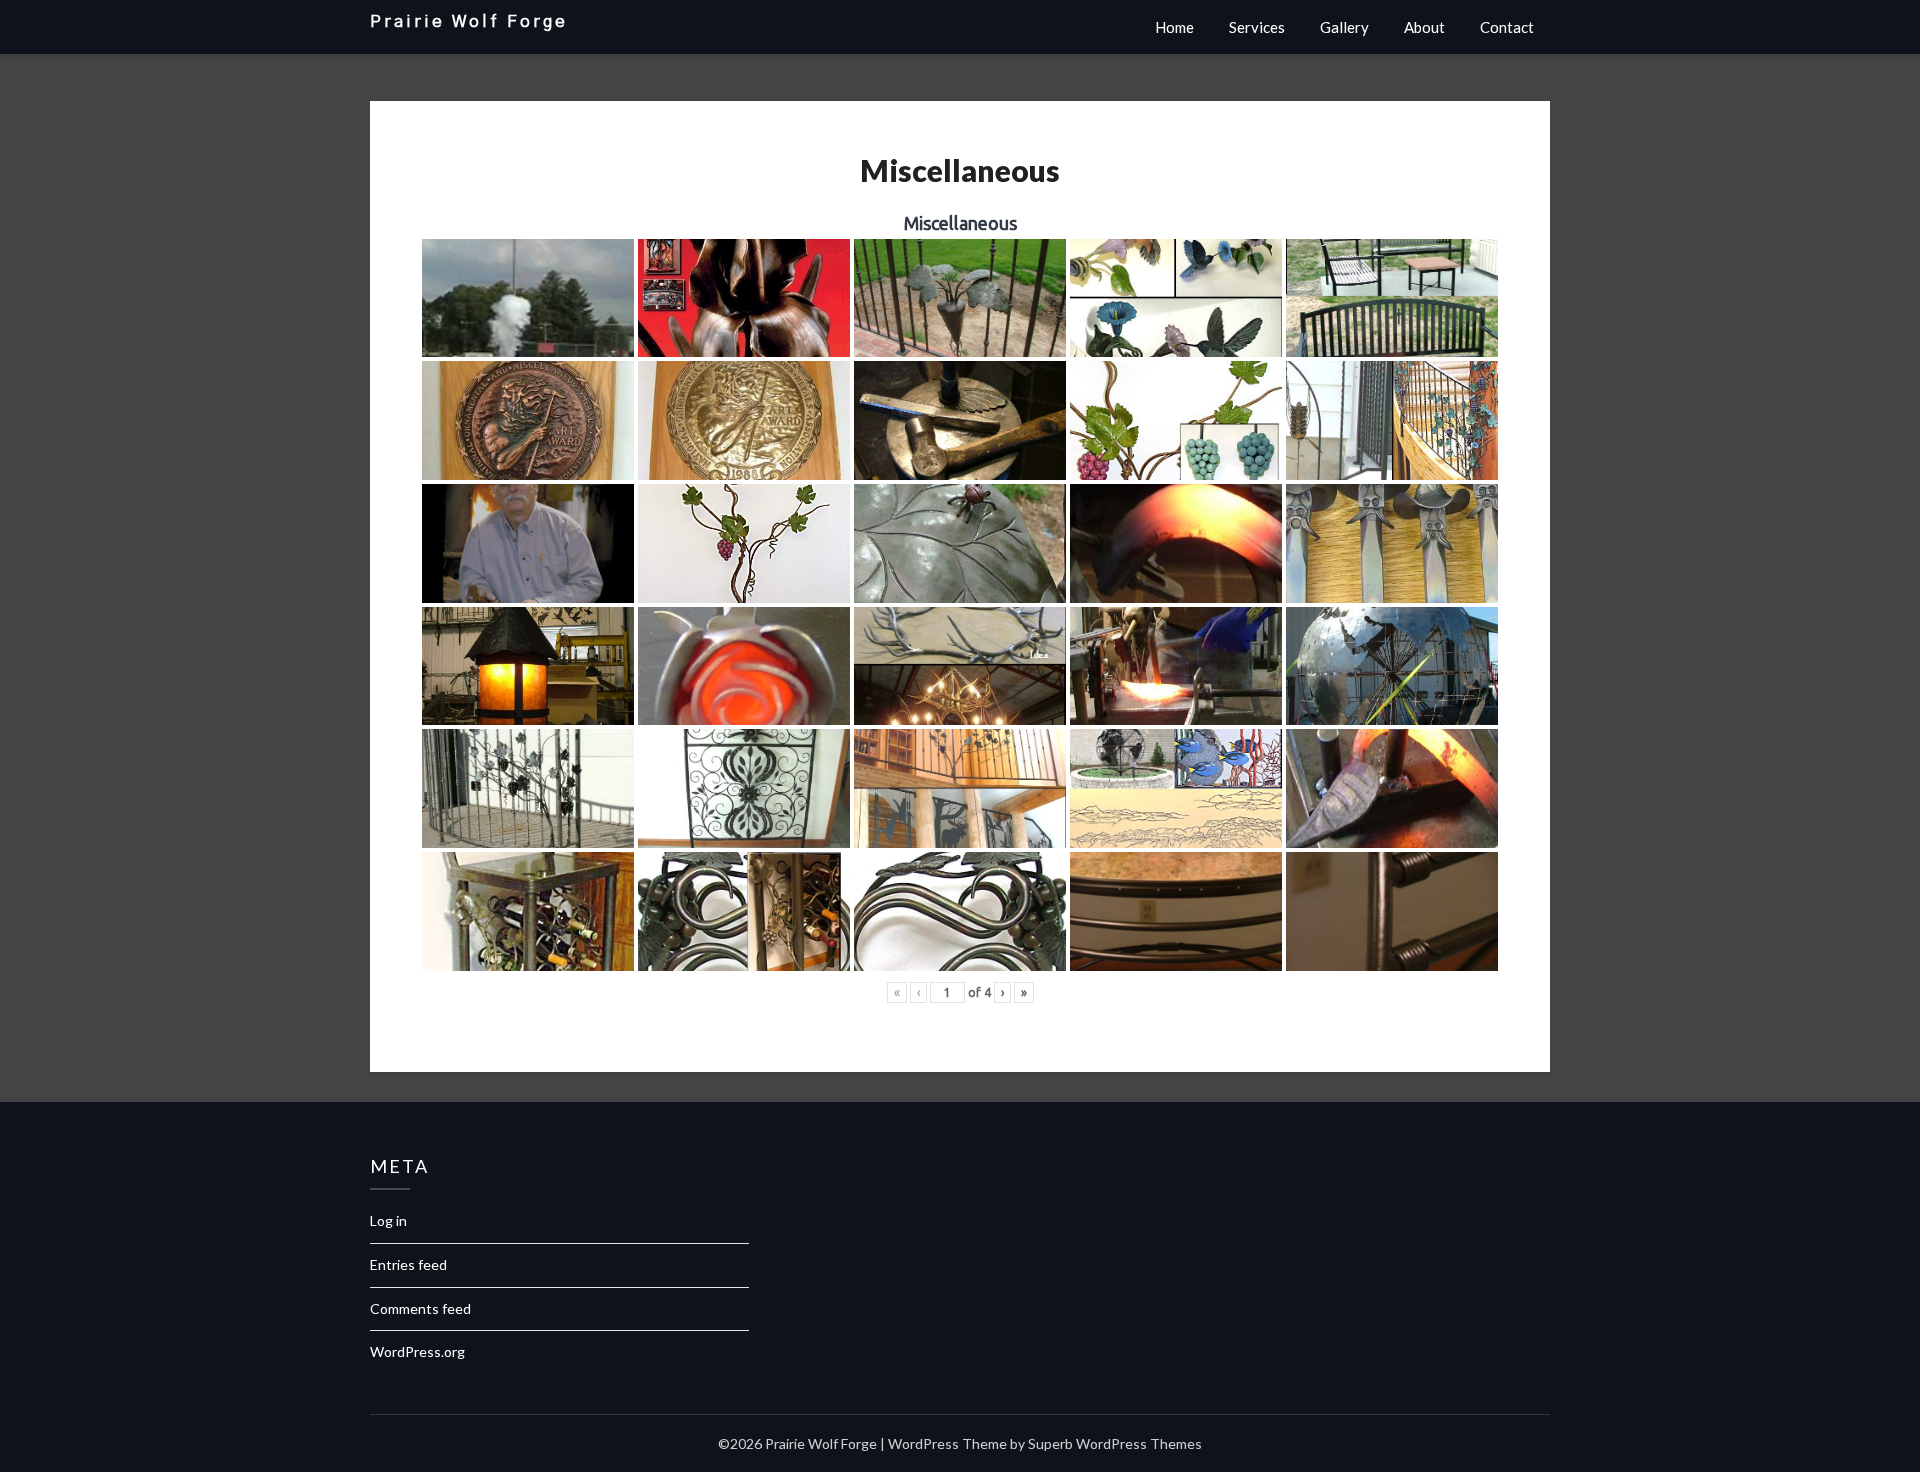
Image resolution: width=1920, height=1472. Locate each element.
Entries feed (408, 1264)
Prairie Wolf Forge (469, 21)
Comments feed (420, 1308)
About (1424, 27)
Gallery (1344, 27)
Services (1257, 27)
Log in (388, 1220)
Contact (1507, 27)
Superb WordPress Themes (1115, 1443)
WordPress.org (417, 1351)
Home (1174, 27)
